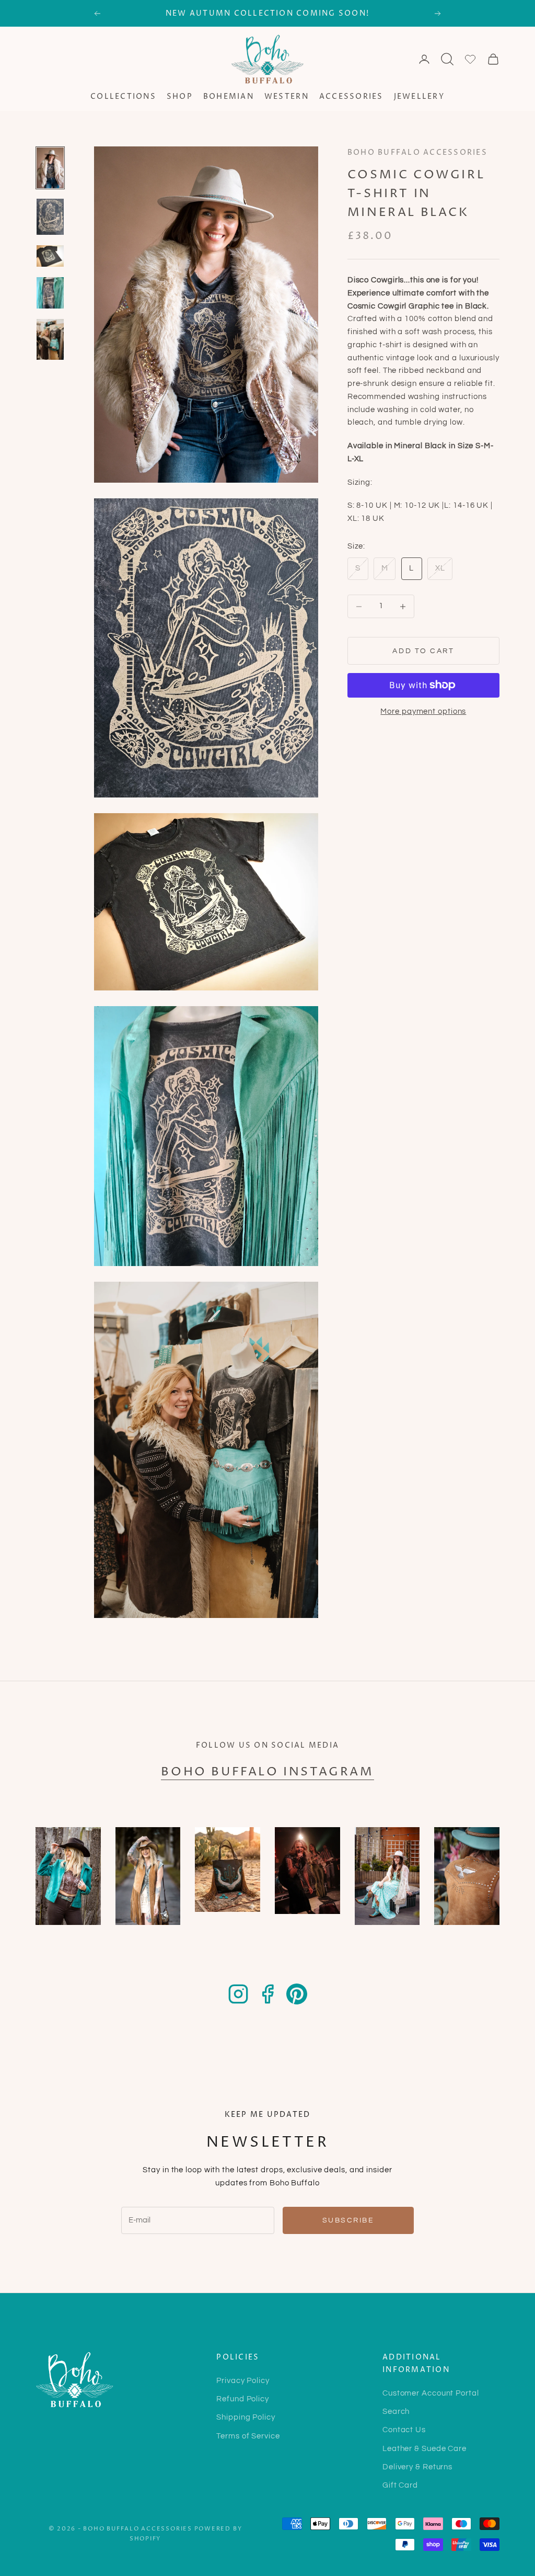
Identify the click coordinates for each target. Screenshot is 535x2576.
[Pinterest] (297, 1994)
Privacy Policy (243, 2381)
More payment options (423, 711)
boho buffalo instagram (267, 1772)
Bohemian (229, 97)
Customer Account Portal (431, 2393)
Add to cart (423, 651)
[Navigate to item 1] (50, 168)
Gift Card (400, 2485)
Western (287, 97)
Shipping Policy (246, 2417)
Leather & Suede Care (424, 2449)
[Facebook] (267, 1994)
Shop (180, 97)
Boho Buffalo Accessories (417, 153)
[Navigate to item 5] (50, 339)
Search (396, 2412)
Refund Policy (243, 2399)
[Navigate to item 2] (50, 217)
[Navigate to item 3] (50, 256)
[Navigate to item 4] (50, 293)
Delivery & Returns (417, 2467)
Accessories (351, 97)
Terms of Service (248, 2436)
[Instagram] (238, 1994)
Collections (123, 97)
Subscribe (348, 2220)
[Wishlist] (470, 59)
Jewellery (419, 97)
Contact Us (404, 2430)
